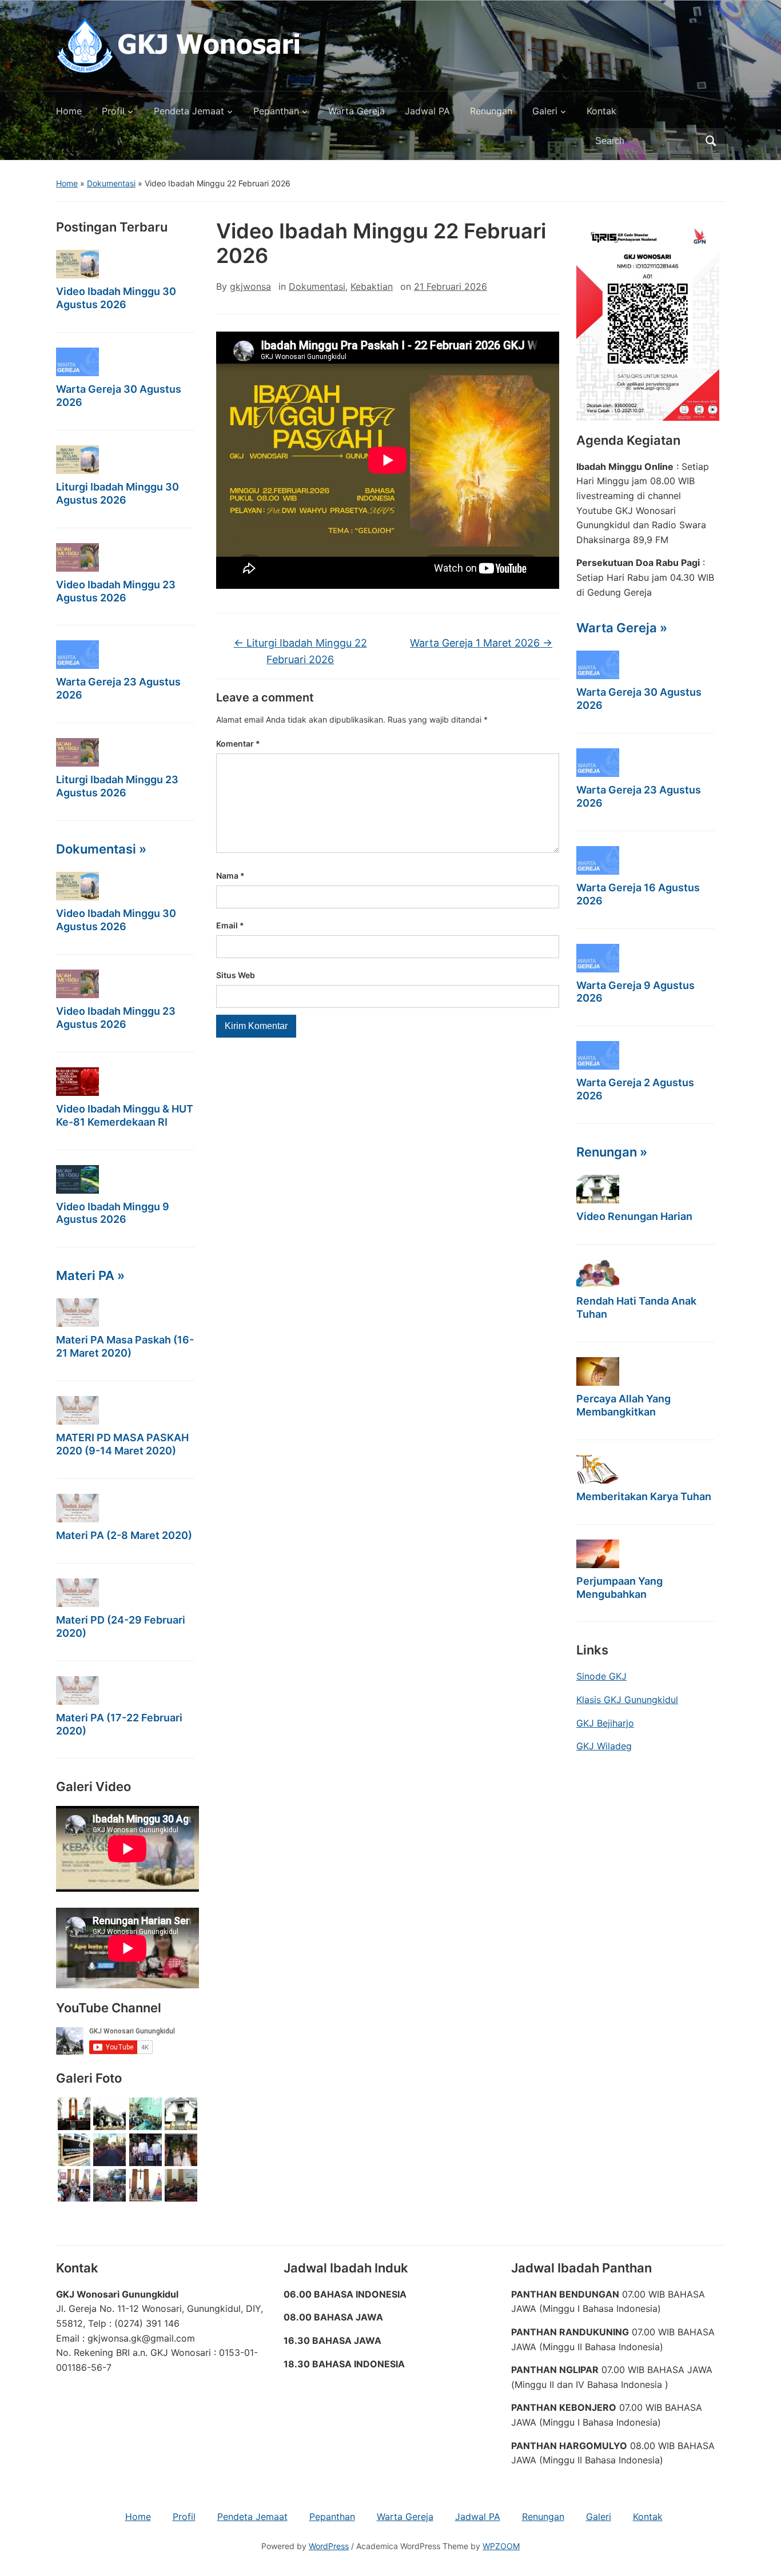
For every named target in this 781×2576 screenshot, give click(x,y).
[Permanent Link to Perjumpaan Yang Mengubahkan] (598, 1554)
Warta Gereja (356, 111)
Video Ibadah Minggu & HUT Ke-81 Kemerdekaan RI (125, 1115)
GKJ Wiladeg (604, 1746)
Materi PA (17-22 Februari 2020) (119, 1724)
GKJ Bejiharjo (605, 1723)
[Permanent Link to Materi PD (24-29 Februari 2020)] (77, 1593)
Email (230, 925)
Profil (113, 111)
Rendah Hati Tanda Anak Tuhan (636, 1307)
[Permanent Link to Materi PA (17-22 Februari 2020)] (77, 1690)
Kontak (601, 111)
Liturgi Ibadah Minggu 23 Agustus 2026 (117, 786)
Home (69, 111)
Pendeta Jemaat (189, 111)
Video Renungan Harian (634, 1216)
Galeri (545, 111)
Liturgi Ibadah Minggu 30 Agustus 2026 (117, 493)
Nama (230, 876)
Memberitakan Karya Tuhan (644, 1496)
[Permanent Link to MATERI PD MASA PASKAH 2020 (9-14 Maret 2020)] (77, 1410)
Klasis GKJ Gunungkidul (627, 1700)
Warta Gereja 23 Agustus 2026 (118, 688)
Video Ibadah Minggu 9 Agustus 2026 (113, 1213)
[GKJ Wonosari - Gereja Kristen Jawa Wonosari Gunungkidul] (178, 45)
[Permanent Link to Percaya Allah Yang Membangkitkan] (598, 1371)
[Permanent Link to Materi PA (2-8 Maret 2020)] (77, 1508)
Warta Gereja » (622, 628)
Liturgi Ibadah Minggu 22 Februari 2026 (300, 651)
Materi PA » (90, 1275)
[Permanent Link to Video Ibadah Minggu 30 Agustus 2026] (77, 264)
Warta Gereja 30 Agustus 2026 (119, 396)
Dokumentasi (111, 183)
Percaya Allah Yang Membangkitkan (623, 1405)
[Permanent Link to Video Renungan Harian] (598, 1189)
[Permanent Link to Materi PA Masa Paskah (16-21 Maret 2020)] (77, 1313)
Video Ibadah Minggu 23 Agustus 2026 (116, 591)
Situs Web (236, 975)
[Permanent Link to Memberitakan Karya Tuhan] (598, 1469)
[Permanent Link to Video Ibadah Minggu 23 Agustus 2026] (77, 557)
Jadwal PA (427, 111)
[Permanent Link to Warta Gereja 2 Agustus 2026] (598, 1055)
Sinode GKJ (601, 1676)
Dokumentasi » (101, 849)
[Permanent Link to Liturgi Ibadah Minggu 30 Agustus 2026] (77, 460)
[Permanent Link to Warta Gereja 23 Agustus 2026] (77, 655)
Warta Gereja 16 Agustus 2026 (638, 894)
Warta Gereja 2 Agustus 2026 (635, 1089)
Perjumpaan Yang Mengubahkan (619, 1588)
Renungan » (612, 1152)
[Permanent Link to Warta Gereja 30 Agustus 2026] (77, 362)
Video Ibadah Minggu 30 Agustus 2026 (116, 298)
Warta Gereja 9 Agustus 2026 (635, 992)
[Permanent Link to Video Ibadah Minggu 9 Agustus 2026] (77, 1179)
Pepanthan (276, 111)
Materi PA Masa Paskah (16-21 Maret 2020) (125, 1346)
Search (711, 141)
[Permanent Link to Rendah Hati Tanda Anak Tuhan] (598, 1274)
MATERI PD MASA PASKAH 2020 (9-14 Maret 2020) (122, 1444)
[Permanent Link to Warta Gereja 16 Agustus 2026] (598, 860)
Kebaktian (372, 286)
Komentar (238, 743)
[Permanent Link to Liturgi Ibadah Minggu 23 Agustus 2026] (77, 752)
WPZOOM (501, 2546)
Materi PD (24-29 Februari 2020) (121, 1626)
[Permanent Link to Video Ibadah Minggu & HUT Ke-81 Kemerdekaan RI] (77, 1082)
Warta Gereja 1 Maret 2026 (481, 643)
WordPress (329, 2546)
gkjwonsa (250, 286)
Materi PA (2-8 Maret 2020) (124, 1535)
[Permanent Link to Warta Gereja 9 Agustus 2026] (598, 958)
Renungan (491, 111)
